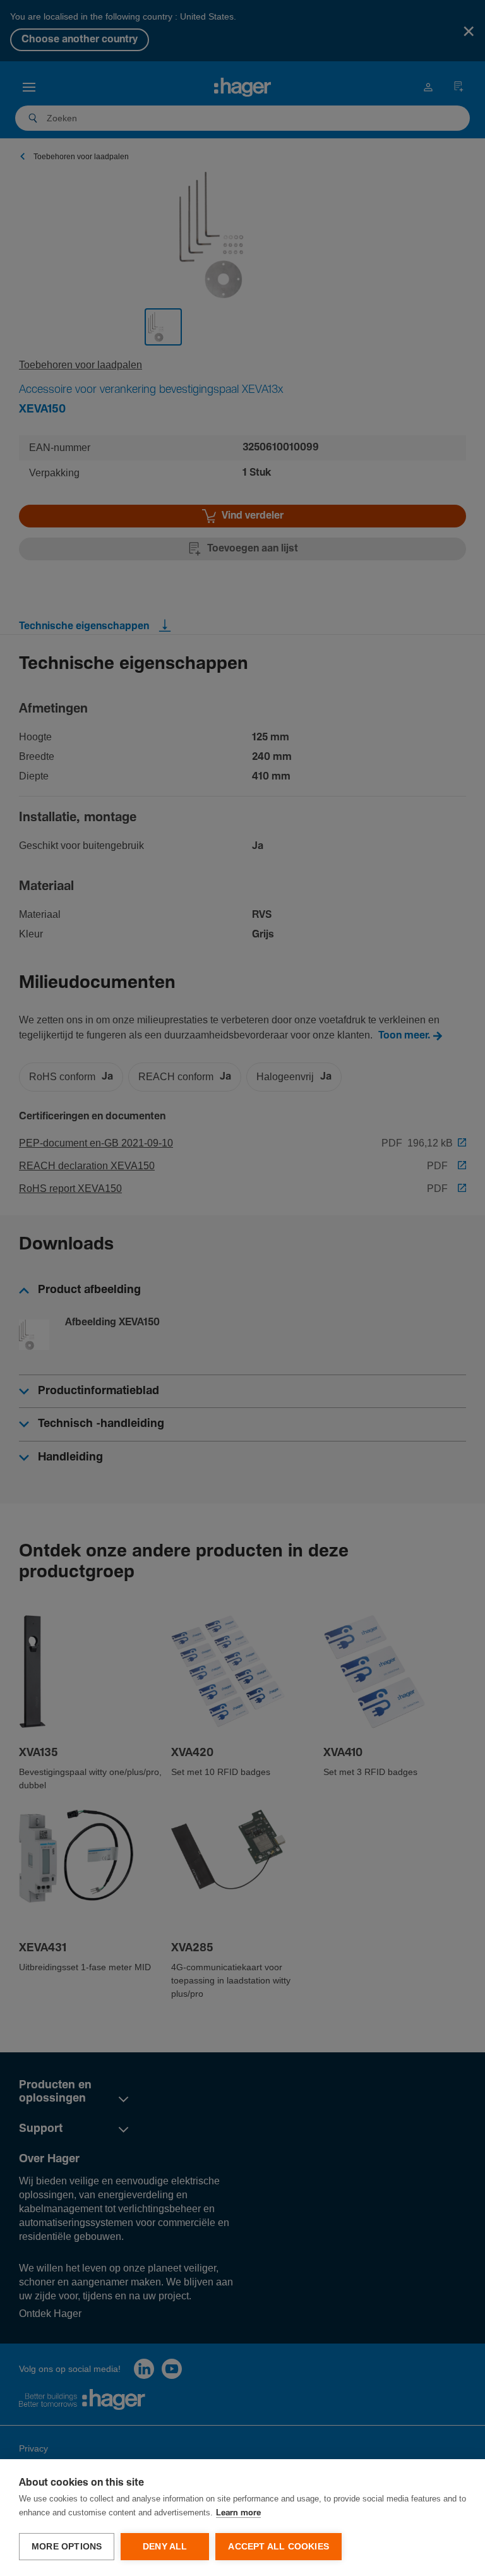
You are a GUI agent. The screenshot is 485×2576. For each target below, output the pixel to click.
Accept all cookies (278, 2547)
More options (67, 2547)
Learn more (238, 2513)
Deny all (165, 2547)
